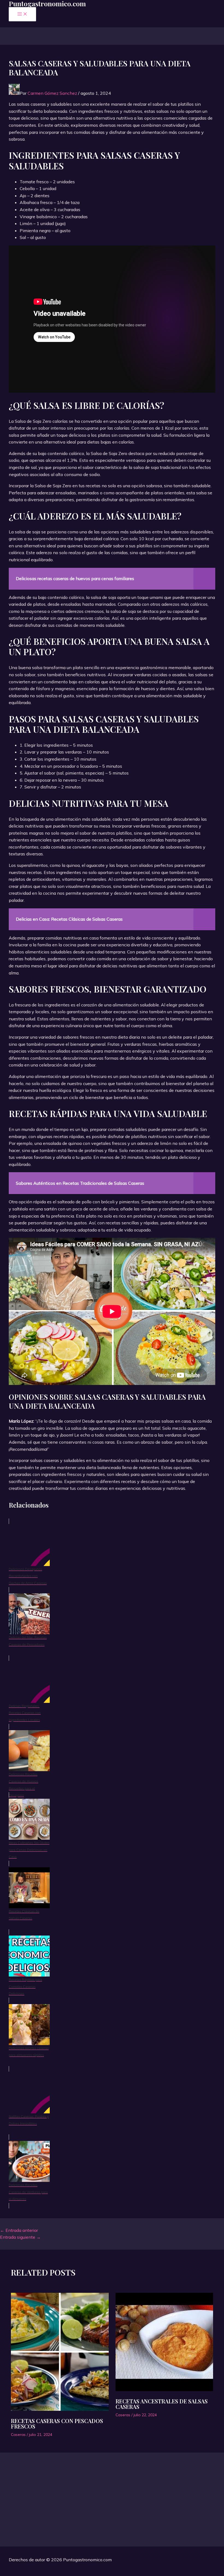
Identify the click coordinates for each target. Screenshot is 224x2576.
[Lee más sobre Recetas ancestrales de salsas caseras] (164, 2343)
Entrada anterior (19, 2230)
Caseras (18, 2435)
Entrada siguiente (20, 2237)
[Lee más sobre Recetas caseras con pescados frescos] (60, 2353)
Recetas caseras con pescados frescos (57, 2423)
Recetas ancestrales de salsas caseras (162, 2404)
